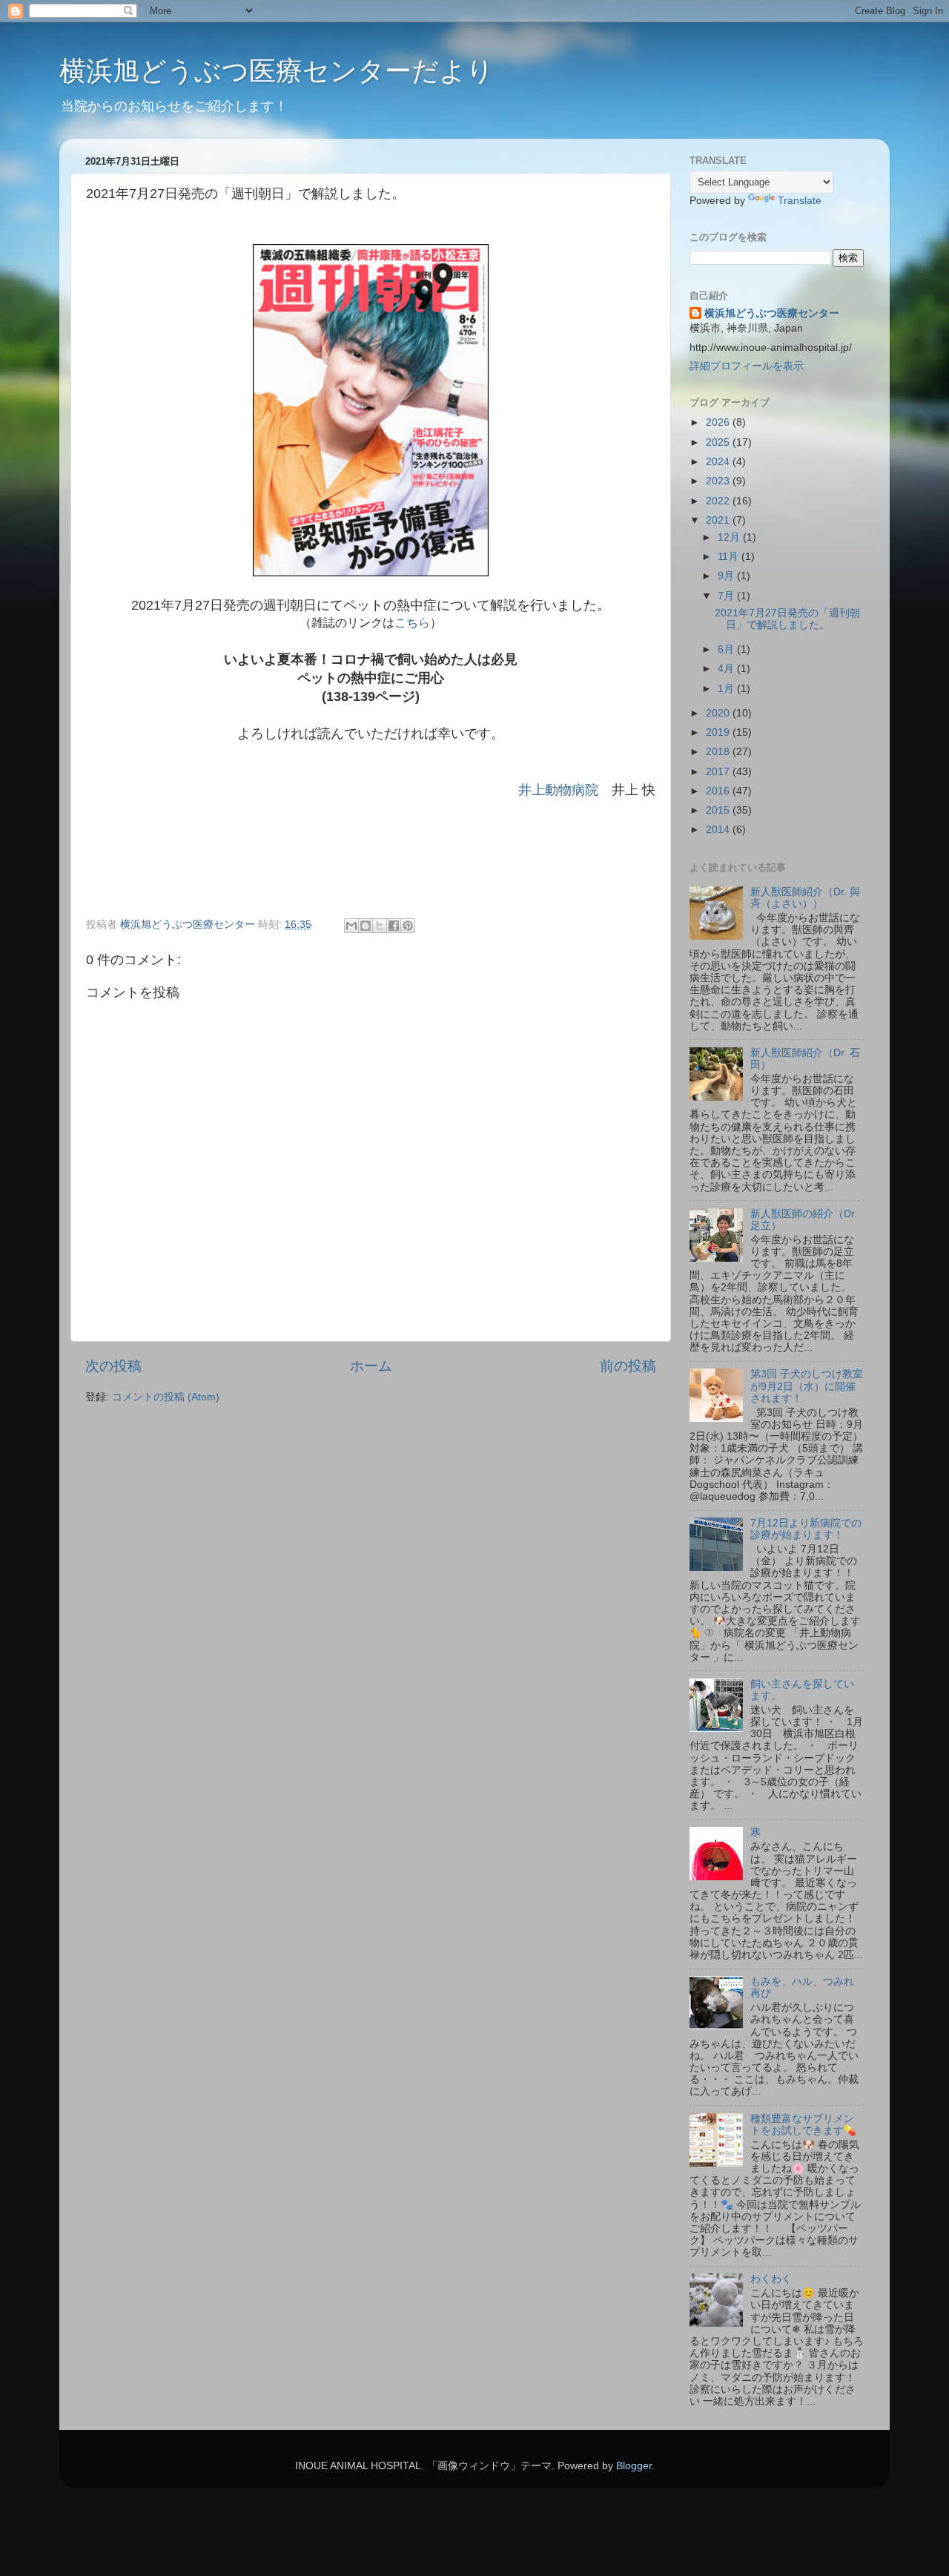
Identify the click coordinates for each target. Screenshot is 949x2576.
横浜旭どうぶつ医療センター (772, 313)
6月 (727, 649)
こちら (412, 623)
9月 (727, 576)
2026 (719, 422)
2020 (719, 713)
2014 (719, 830)
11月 (730, 557)
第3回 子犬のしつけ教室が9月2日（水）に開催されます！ (807, 1386)
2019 (719, 732)
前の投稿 (628, 1366)
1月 (727, 689)
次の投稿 (113, 1366)
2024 (719, 462)
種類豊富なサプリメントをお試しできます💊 (803, 2125)
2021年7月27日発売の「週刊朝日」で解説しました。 (787, 619)
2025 (719, 442)
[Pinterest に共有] (408, 926)
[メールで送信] (351, 926)
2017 (719, 772)
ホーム (371, 1366)
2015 (719, 810)
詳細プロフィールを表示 (747, 366)
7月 (727, 596)
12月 (730, 537)
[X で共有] (380, 926)
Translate (800, 201)
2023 (719, 481)
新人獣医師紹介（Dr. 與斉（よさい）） (805, 898)
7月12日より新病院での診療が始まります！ (806, 1529)
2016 (719, 791)
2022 (719, 501)
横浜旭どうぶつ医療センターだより (277, 71)
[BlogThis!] (366, 926)
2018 (719, 752)
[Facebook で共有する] (394, 926)
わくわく (771, 2279)
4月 (727, 669)
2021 (719, 520)
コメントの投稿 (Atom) (166, 1397)
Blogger (634, 2466)
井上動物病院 (558, 790)
